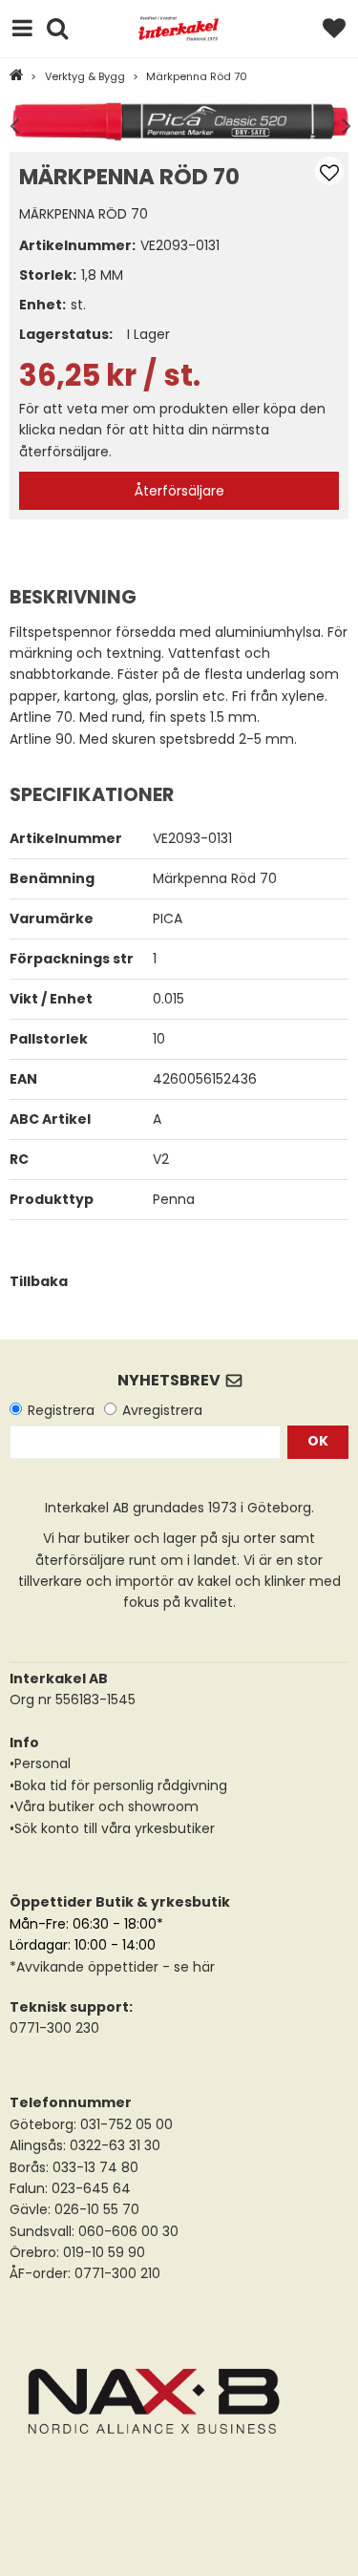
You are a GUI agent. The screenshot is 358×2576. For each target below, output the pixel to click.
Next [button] (342, 122)
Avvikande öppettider (87, 1967)
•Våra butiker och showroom (104, 1806)
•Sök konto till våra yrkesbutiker (112, 1828)
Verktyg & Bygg (85, 76)
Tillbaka (39, 1281)
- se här (187, 1967)
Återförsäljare (179, 491)
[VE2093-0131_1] (179, 122)
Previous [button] (14, 122)
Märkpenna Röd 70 (197, 76)
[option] (179, 122)
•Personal (40, 1763)
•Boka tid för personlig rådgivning (118, 1785)
